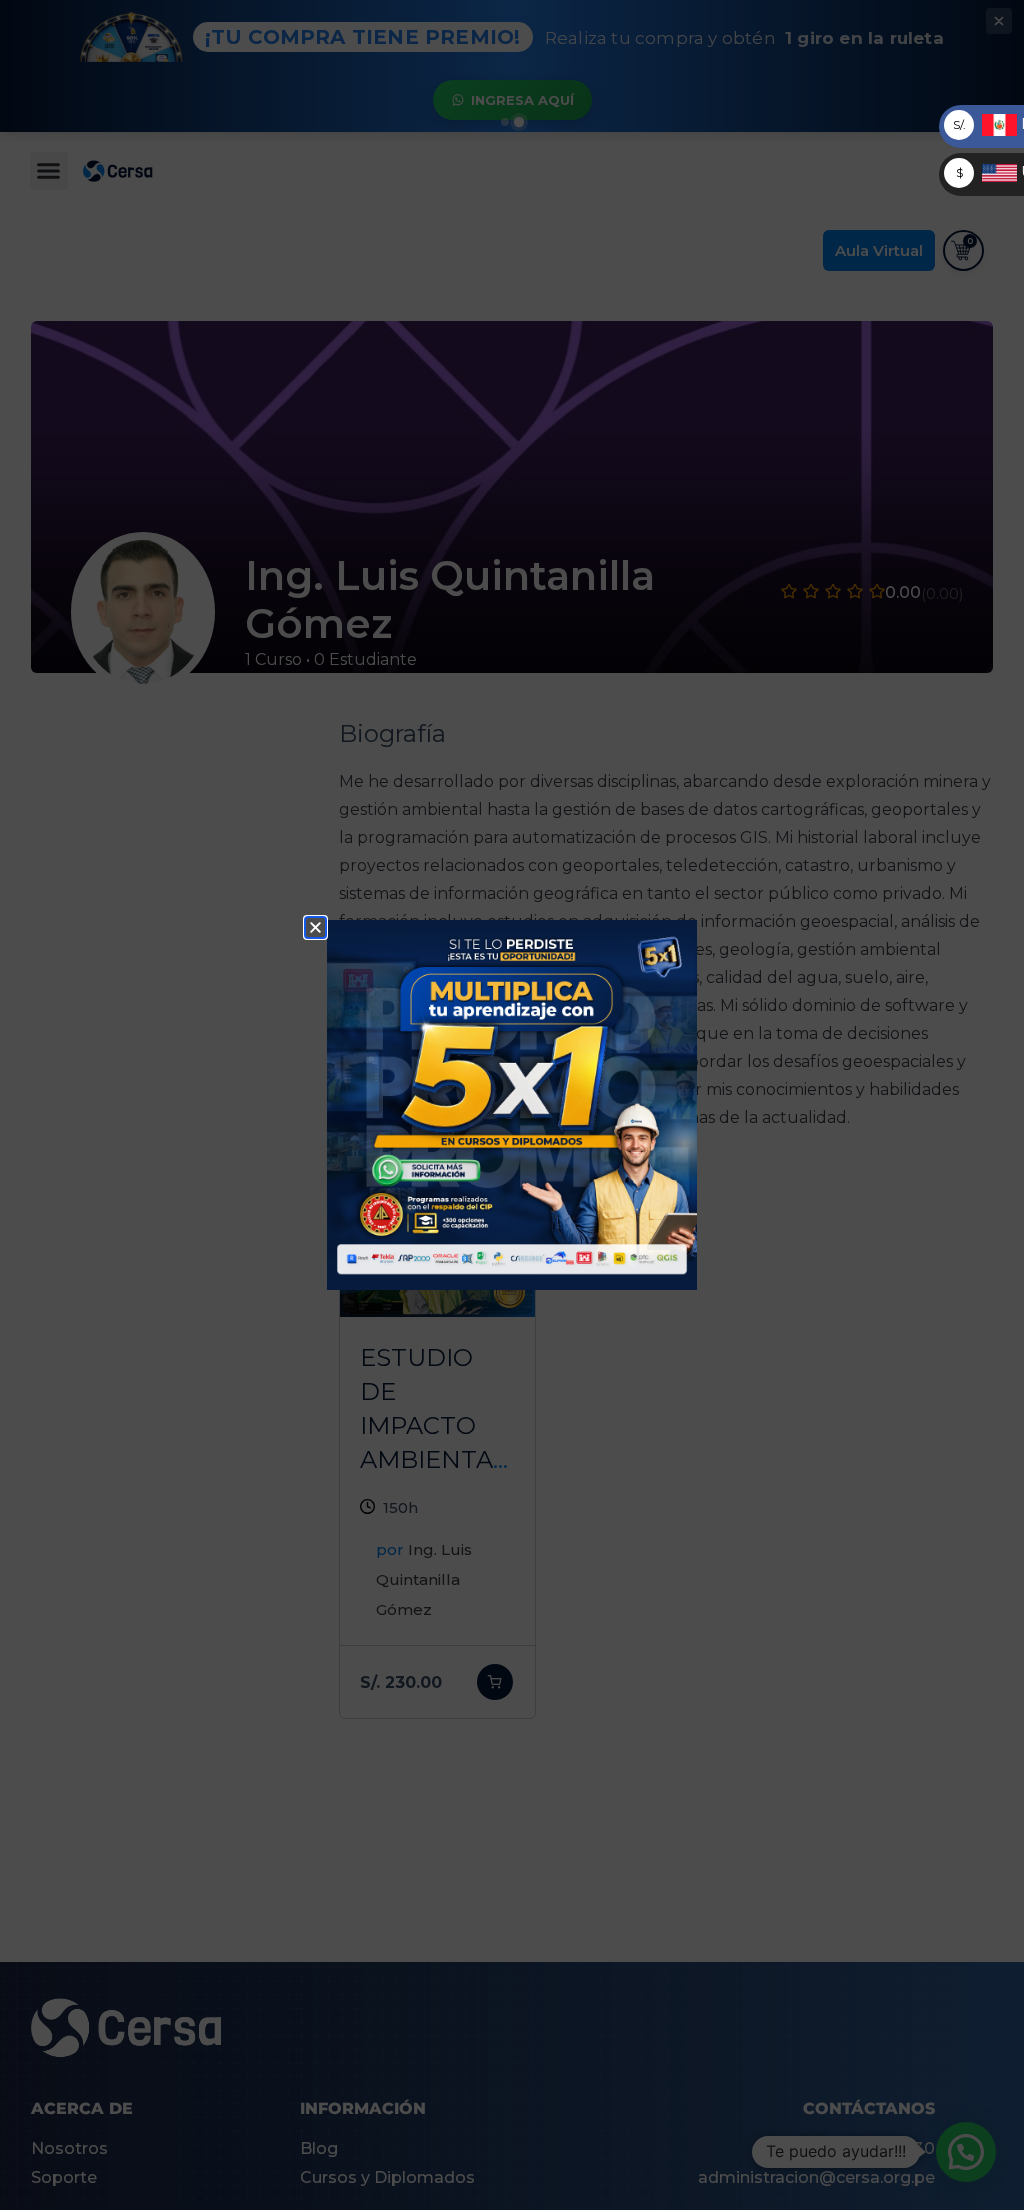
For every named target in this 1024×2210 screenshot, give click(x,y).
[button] (315, 927)
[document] (512, 1105)
